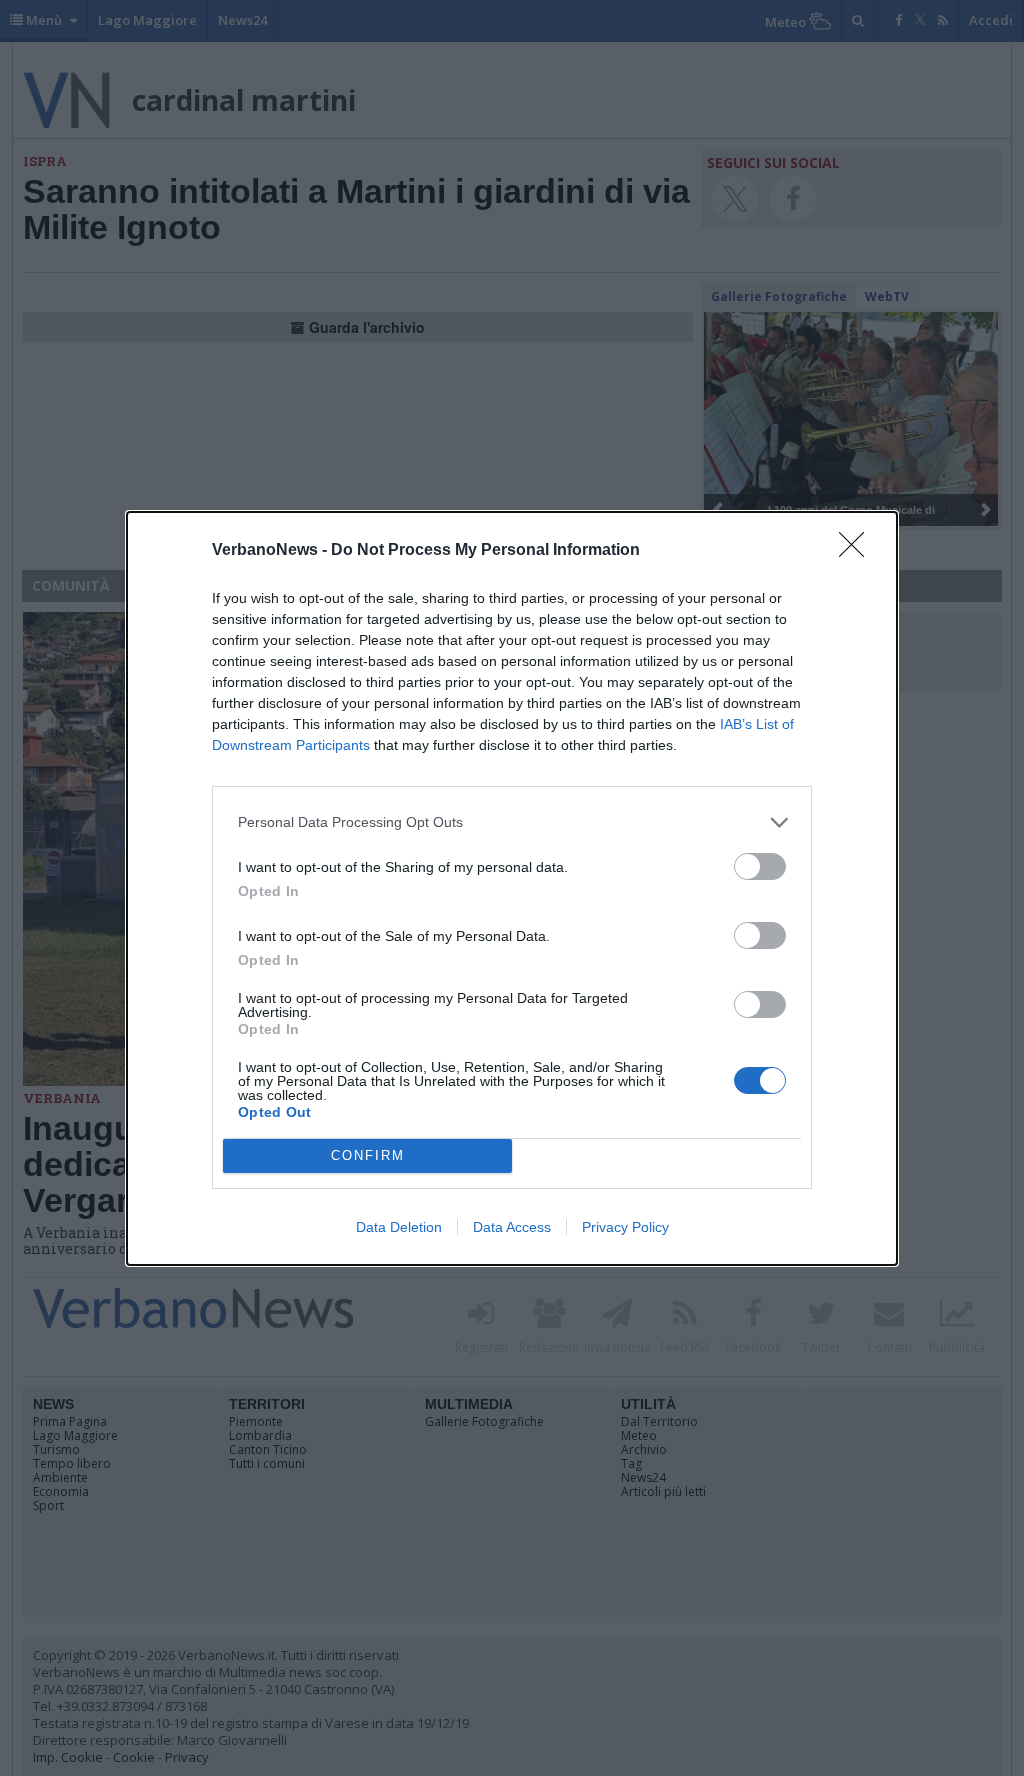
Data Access (512, 1227)
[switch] (760, 866)
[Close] (858, 551)
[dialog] (512, 888)
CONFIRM (368, 1155)
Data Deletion (399, 1227)
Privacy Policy (625, 1227)
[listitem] (512, 822)
